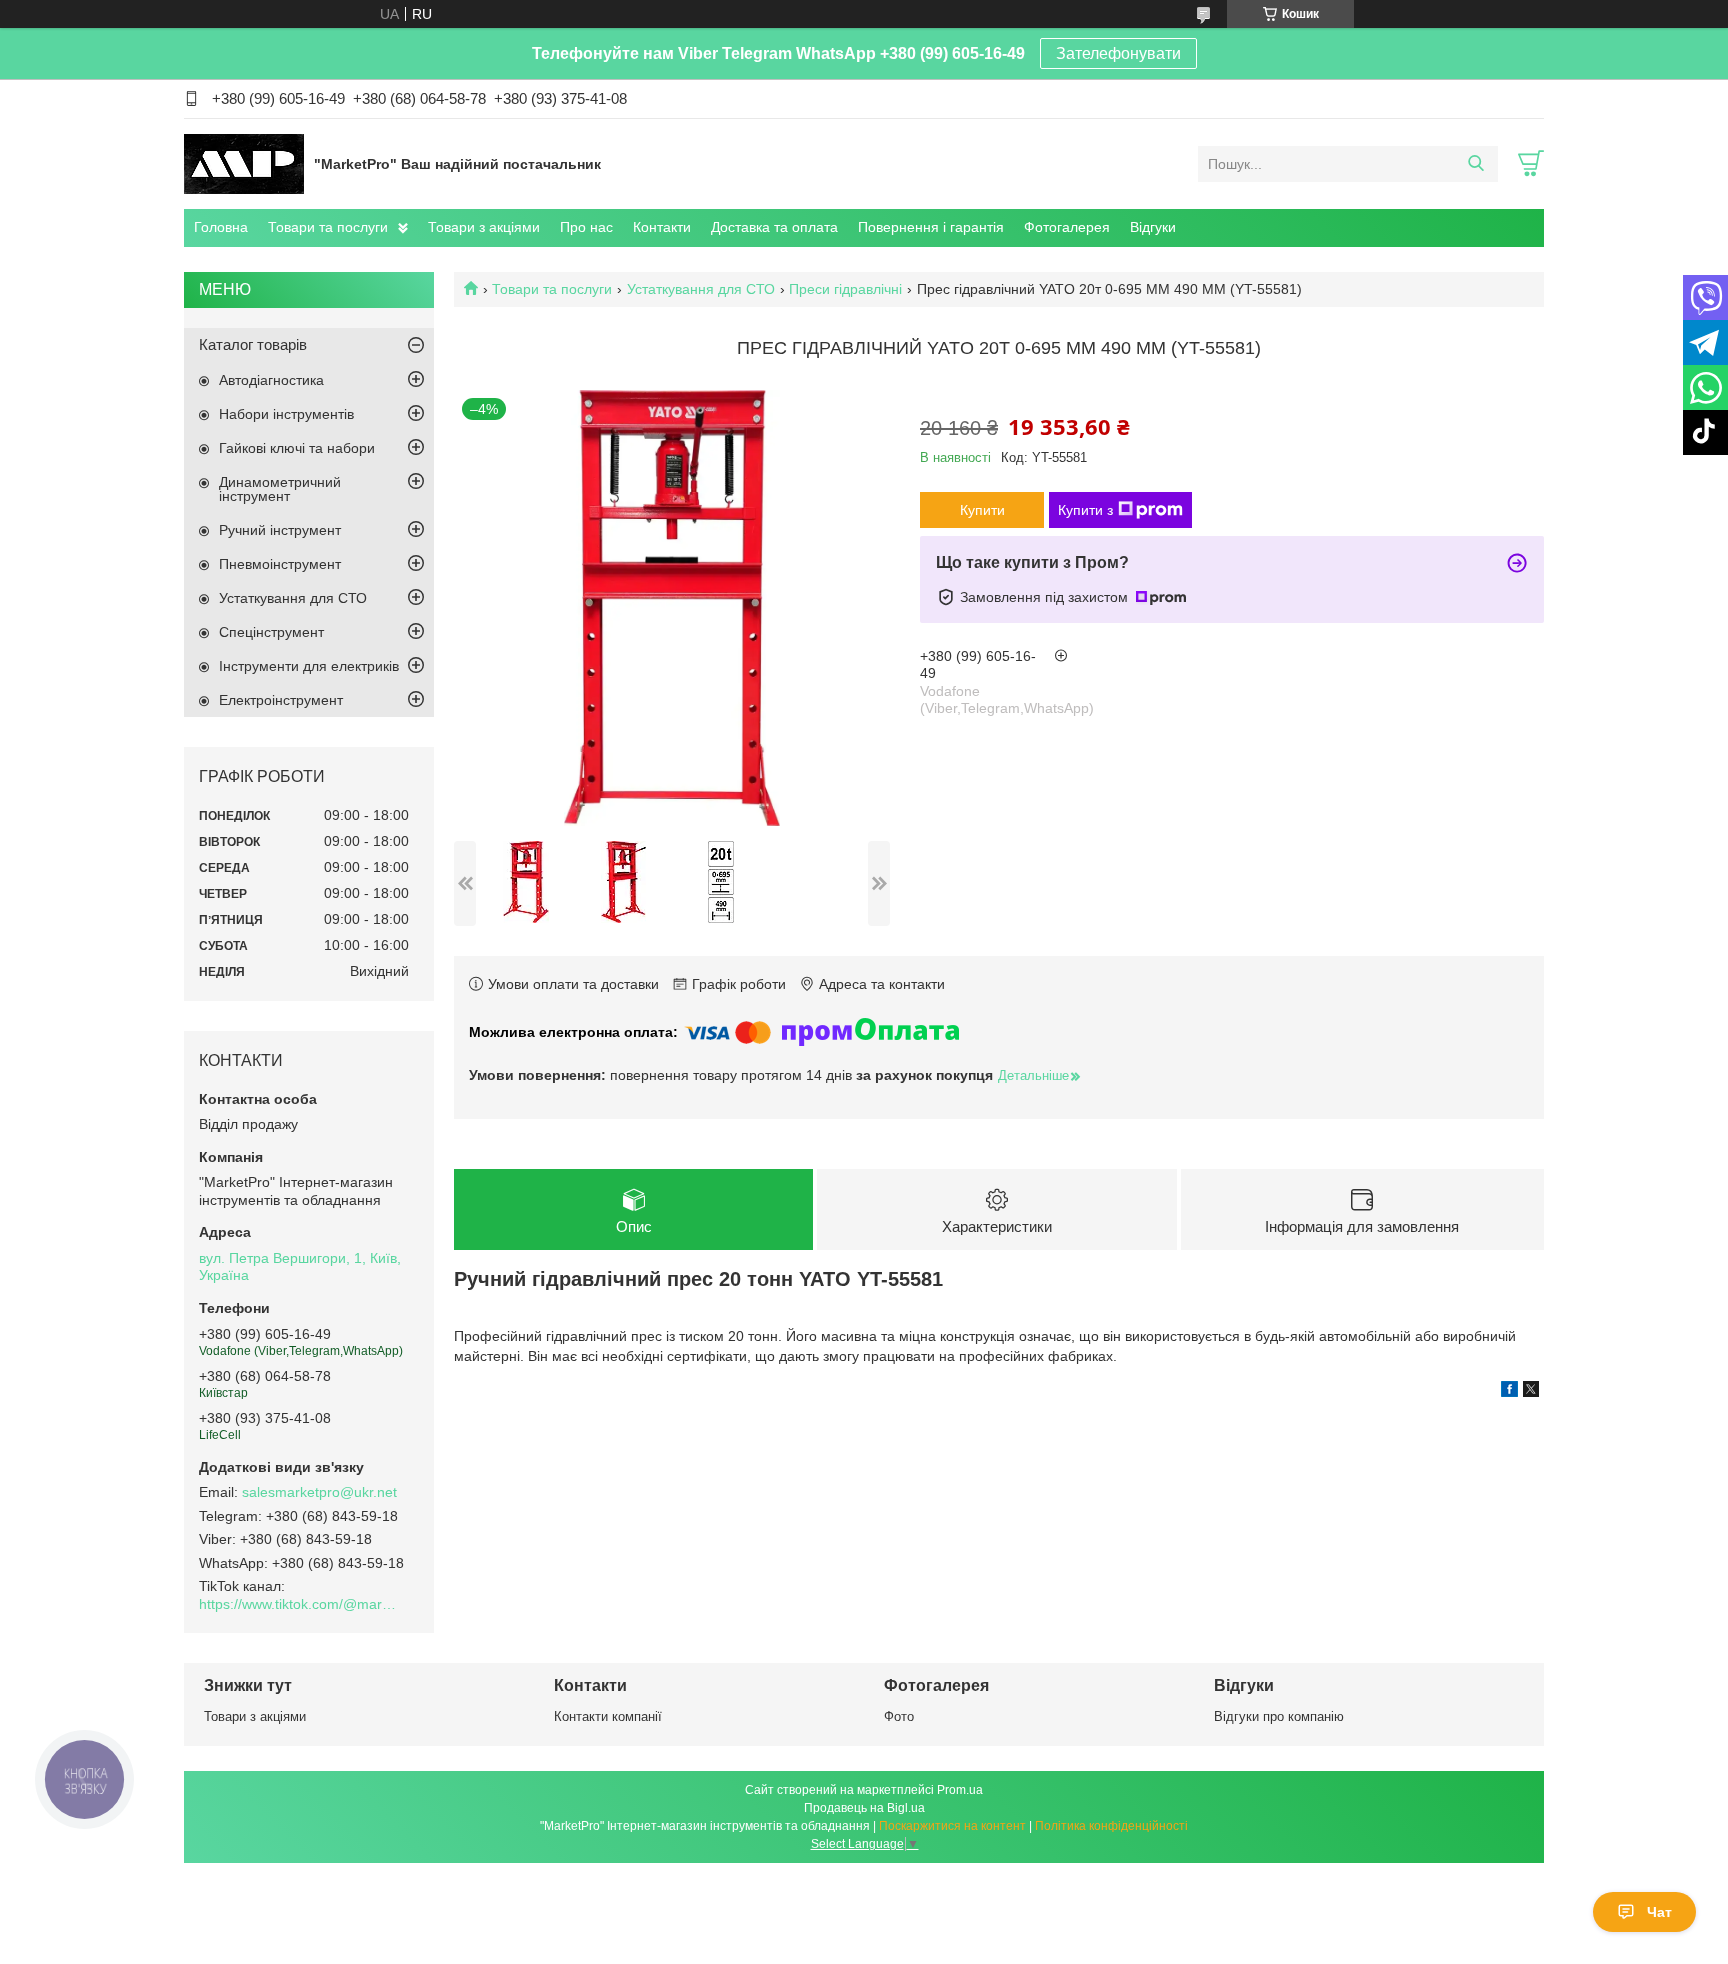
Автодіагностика (271, 380)
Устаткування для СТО (701, 289)
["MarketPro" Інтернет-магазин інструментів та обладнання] (244, 163)
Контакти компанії (608, 1716)
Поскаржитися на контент (952, 1826)
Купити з (1085, 510)
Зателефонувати (1118, 53)
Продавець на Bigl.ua (864, 1808)
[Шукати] (1475, 164)
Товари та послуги (328, 227)
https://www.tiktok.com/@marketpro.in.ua (299, 1604)
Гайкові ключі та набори (297, 448)
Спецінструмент (271, 632)
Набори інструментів (286, 414)
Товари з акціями (484, 227)
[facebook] (1509, 1392)
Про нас (586, 227)
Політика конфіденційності (1111, 1826)
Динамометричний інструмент (280, 489)
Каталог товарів (253, 344)
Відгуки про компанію (1279, 1716)
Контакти (662, 227)
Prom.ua (960, 1790)
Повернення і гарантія (931, 227)
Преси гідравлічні (845, 289)
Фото (899, 1716)
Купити (982, 510)
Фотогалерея (1067, 227)
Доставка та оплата (774, 227)
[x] (1531, 1392)
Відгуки (1153, 227)
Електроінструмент (281, 700)
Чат (1659, 1912)
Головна (221, 227)
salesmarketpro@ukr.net (319, 1492)
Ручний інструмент (280, 530)
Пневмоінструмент (280, 564)
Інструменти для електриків (309, 666)
